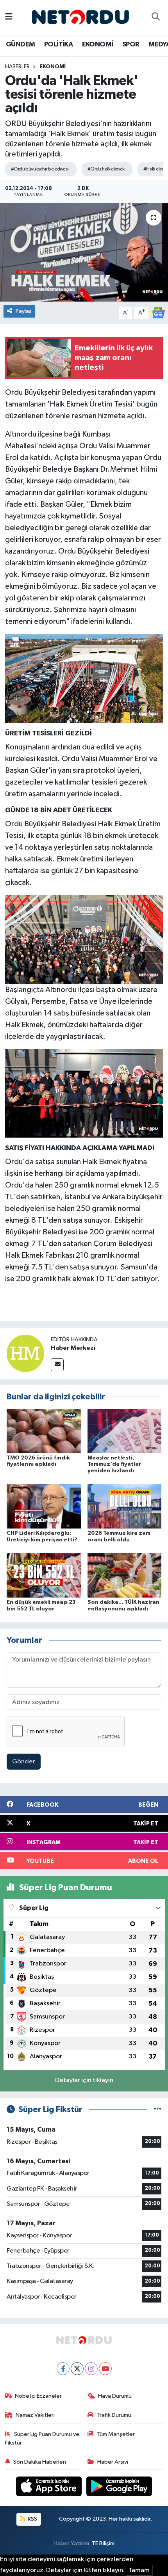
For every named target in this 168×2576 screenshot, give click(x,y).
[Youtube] (105, 2369)
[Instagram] (91, 2369)
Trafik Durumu (114, 2415)
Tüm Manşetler (116, 2434)
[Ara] (155, 18)
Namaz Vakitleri (35, 2415)
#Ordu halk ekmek (106, 169)
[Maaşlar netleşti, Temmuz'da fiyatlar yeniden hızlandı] (125, 1430)
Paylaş (24, 311)
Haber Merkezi (73, 1348)
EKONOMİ (98, 44)
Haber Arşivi (113, 2462)
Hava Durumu (115, 2396)
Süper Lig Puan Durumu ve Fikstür (42, 2438)
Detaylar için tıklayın (84, 2080)
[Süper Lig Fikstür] (158, 2110)
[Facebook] (63, 2369)
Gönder (24, 1762)
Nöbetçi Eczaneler (38, 2396)
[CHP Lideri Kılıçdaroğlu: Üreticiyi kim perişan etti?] (44, 1506)
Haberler (17, 67)
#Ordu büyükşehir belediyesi (40, 169)
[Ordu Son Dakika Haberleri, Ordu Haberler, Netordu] (80, 17)
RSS (32, 2519)
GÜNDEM (20, 44)
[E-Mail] (57, 1365)
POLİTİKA (58, 44)
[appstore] (50, 2488)
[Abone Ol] (158, 313)
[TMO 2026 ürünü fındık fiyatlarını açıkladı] (44, 1430)
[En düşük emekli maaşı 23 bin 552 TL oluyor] (44, 1575)
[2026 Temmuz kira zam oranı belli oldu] (125, 1506)
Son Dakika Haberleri (40, 2462)
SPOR (131, 44)
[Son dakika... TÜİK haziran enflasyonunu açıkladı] (125, 1575)
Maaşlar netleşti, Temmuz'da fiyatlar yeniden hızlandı (114, 1465)
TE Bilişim (103, 2543)
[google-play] (119, 2488)
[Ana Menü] (9, 17)
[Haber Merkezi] (25, 1353)
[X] (77, 2369)
